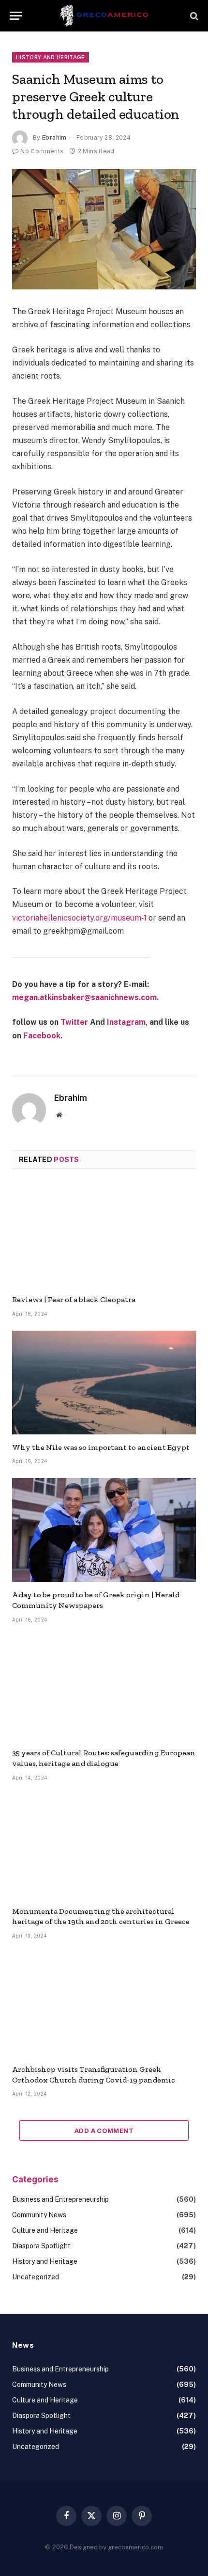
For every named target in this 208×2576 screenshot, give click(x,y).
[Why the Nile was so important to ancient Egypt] (104, 1383)
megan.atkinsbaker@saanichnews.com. (85, 997)
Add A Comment (104, 2131)
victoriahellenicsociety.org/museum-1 (79, 918)
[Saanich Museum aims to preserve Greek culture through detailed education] (104, 229)
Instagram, (127, 1022)
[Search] (193, 16)
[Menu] (16, 16)
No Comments (42, 151)
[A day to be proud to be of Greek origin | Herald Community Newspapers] (104, 1530)
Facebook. (43, 1036)
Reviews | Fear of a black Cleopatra (74, 1299)
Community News (39, 2215)
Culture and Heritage (45, 2230)
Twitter (74, 1022)
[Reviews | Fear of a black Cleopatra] (104, 1235)
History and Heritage (51, 57)
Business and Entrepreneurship (60, 2199)
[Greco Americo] (104, 16)
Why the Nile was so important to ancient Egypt (101, 1447)
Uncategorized (36, 2277)
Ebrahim (54, 137)
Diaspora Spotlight (41, 2246)
